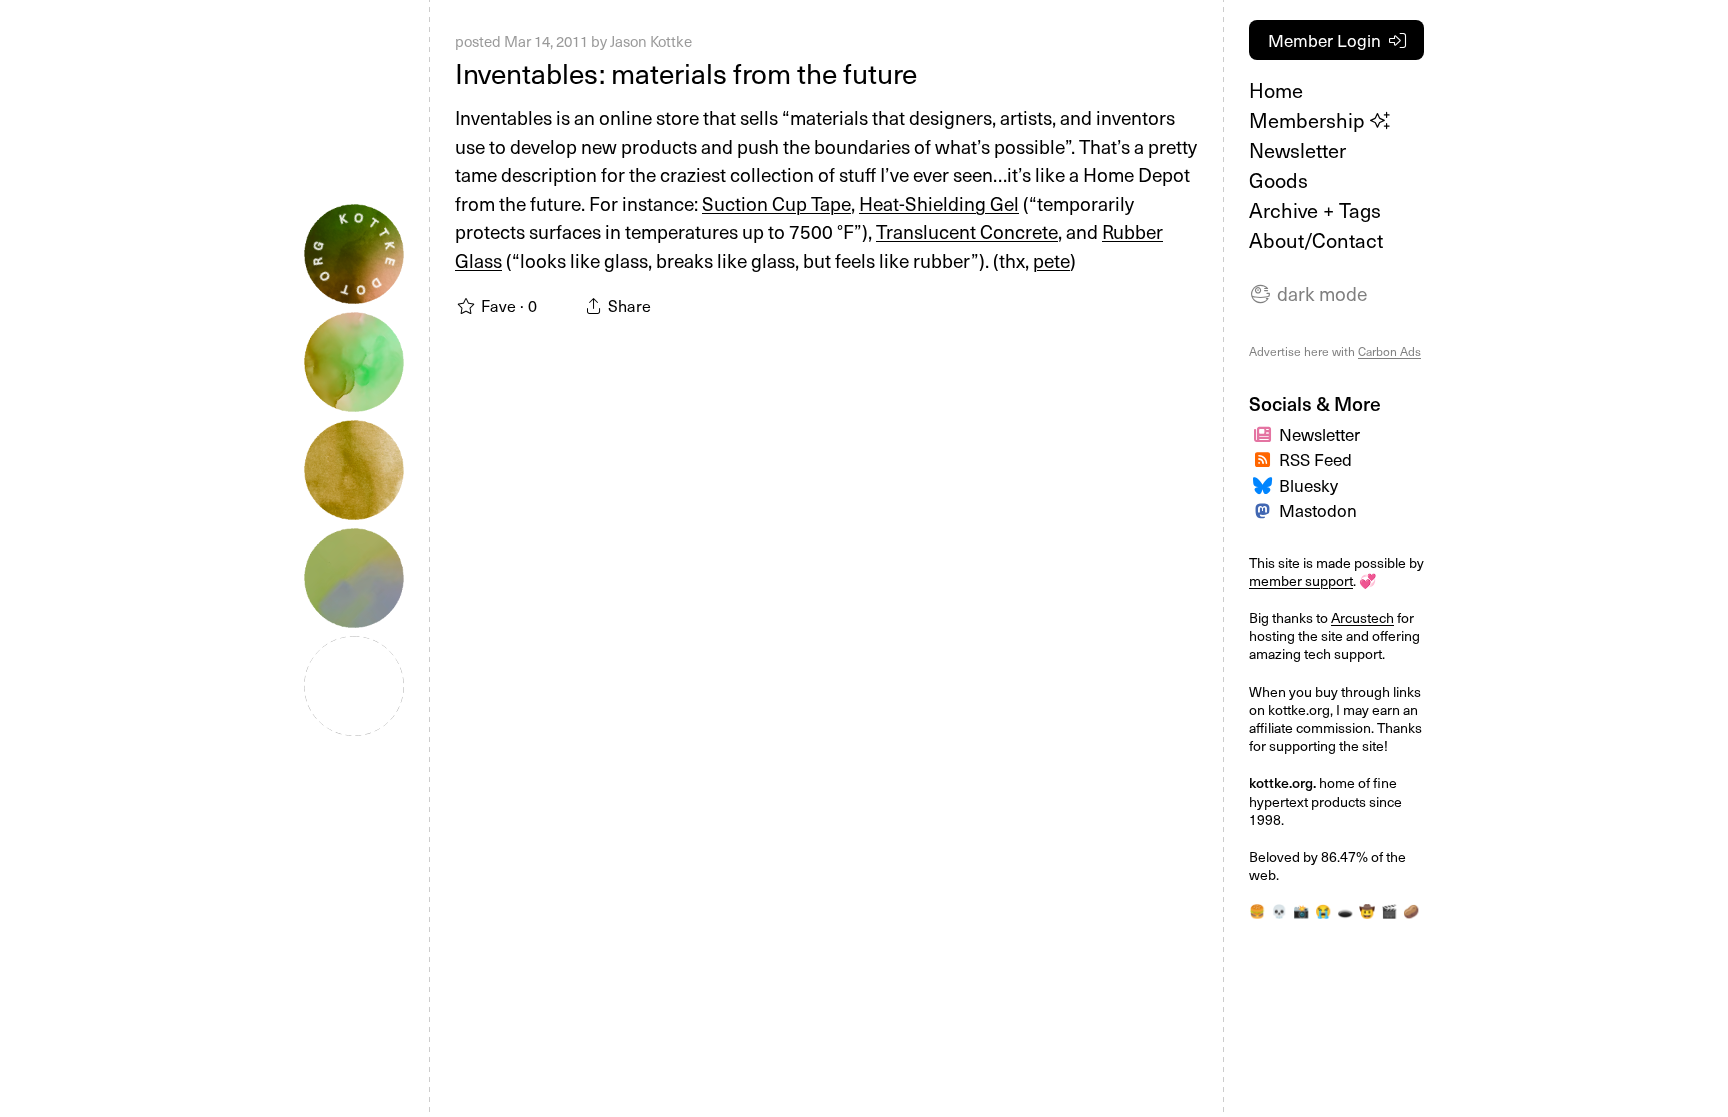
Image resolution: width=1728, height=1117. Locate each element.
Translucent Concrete (967, 231)
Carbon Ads (1389, 351)
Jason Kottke (651, 41)
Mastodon (1318, 510)
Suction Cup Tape (776, 203)
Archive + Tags (1315, 210)
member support (1301, 580)
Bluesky (1308, 485)
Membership (1309, 120)
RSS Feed (1315, 459)
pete (1051, 260)
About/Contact (1316, 240)
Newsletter (1297, 150)
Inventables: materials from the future (686, 72)
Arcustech (1362, 617)
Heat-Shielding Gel (939, 203)
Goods (1278, 180)
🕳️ (1345, 910)
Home (1276, 90)
